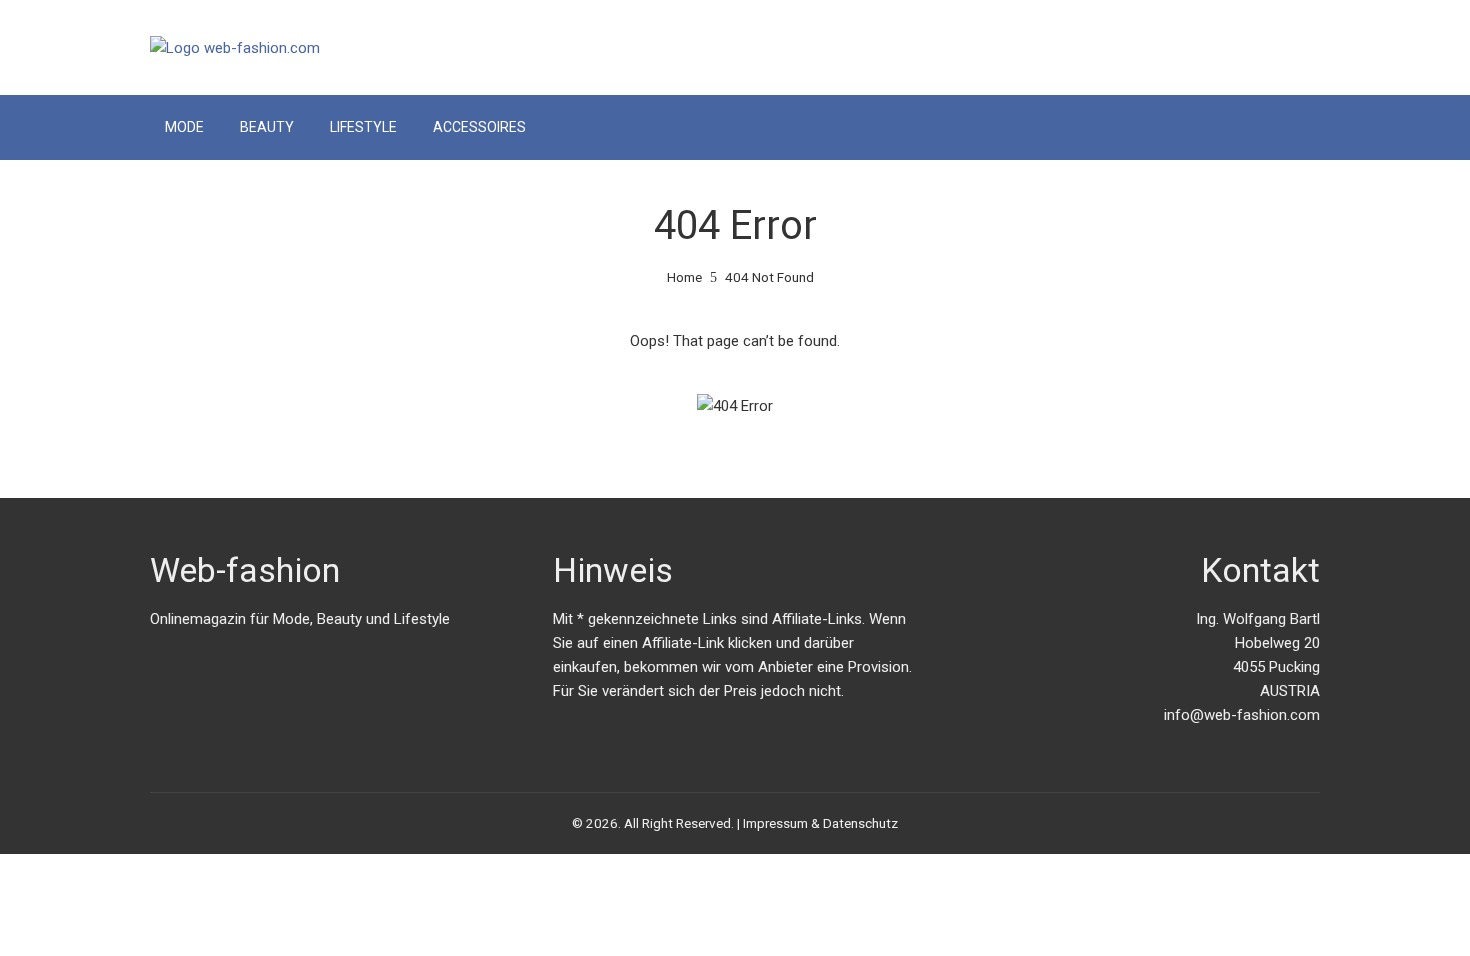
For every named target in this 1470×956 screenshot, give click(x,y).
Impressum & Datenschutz (820, 823)
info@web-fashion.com (1242, 715)
